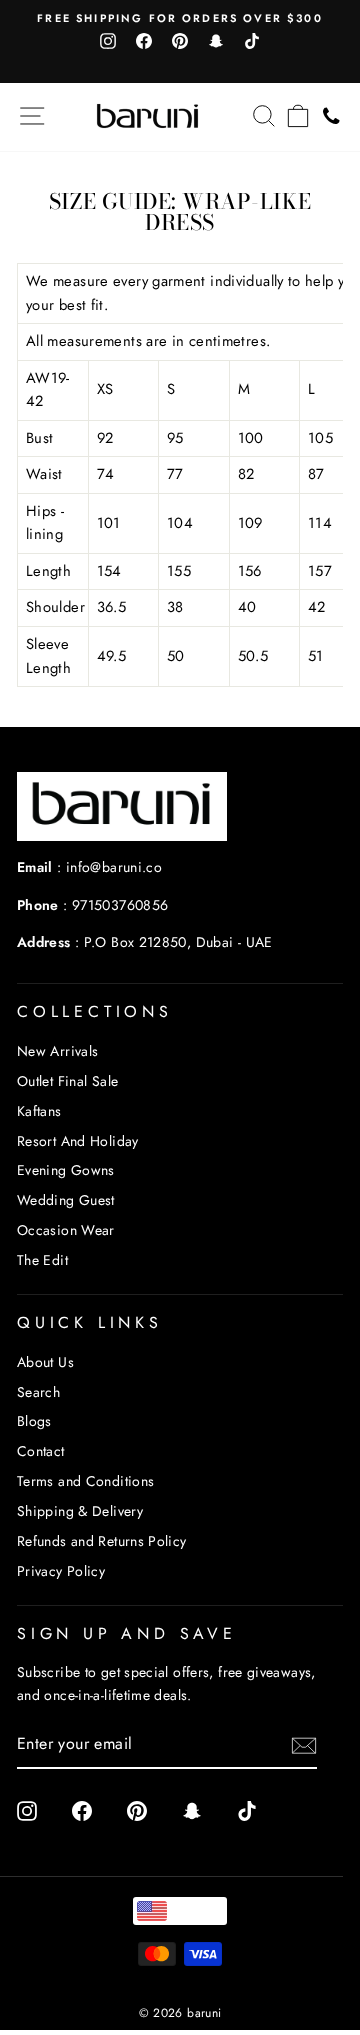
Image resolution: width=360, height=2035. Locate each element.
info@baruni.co (114, 867)
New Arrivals (57, 1051)
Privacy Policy (61, 1571)
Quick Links (90, 1322)
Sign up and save (127, 1633)
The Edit (42, 1260)
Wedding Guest (66, 1200)
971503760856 (120, 905)
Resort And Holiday (78, 1141)
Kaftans (39, 1111)
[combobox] (180, 1911)
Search (38, 1392)
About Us (45, 1362)
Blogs (34, 1421)
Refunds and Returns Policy (102, 1541)
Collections (95, 1011)
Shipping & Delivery (80, 1511)
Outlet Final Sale (67, 1081)
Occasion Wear (66, 1230)
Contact (41, 1451)
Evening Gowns (66, 1170)
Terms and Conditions (85, 1481)
